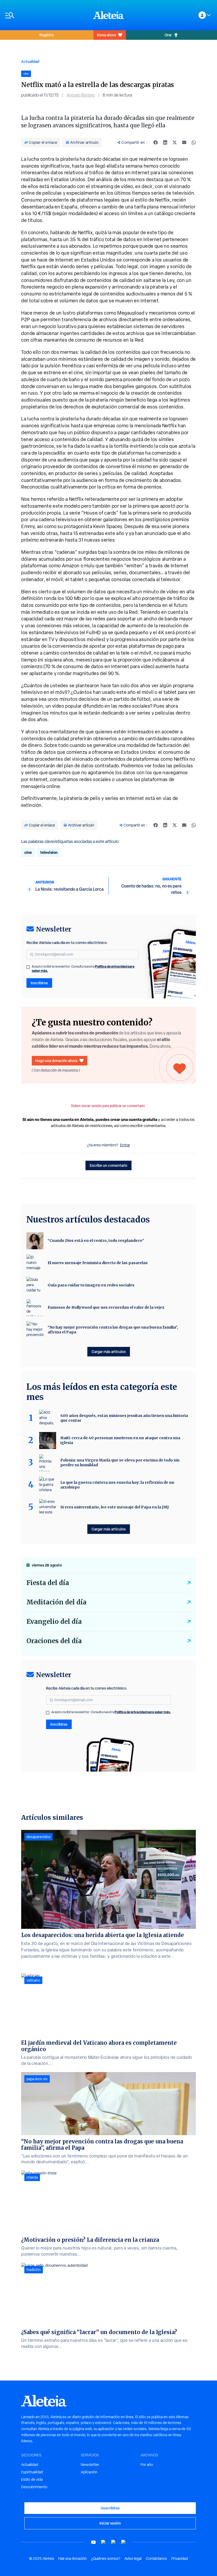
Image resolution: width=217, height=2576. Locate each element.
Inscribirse (39, 983)
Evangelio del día (54, 1622)
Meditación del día (56, 1602)
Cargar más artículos (109, 1352)
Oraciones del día (54, 1641)
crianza (32, 2177)
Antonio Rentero (81, 95)
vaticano (33, 1980)
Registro (47, 35)
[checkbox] (28, 967)
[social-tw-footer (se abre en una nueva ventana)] (114, 2542)
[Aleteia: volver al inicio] (108, 15)
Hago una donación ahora (56, 1061)
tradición (34, 2270)
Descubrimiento (34, 2487)
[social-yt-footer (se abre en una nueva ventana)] (93, 2542)
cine (28, 852)
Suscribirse (110, 2508)
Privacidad (180, 2558)
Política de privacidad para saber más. (143, 1712)
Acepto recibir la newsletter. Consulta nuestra (83, 969)
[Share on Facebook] (156, 142)
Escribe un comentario (108, 1165)
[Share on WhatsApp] (194, 142)
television (49, 852)
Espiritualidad (32, 2472)
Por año (147, 2465)
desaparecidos (39, 1837)
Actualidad (30, 61)
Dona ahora (107, 35)
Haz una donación (73, 2558)
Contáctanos (156, 2558)
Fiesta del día (48, 1583)
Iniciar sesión (110, 2523)
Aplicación (89, 2472)
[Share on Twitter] (175, 142)
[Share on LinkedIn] (165, 142)
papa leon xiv (37, 2079)
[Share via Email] (184, 142)
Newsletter (90, 2465)
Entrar (125, 1145)
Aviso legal (133, 2558)
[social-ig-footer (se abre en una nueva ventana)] (124, 2542)
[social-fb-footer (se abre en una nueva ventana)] (103, 2542)
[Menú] (47, 15)
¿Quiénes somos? (106, 2558)
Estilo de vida (32, 2479)
